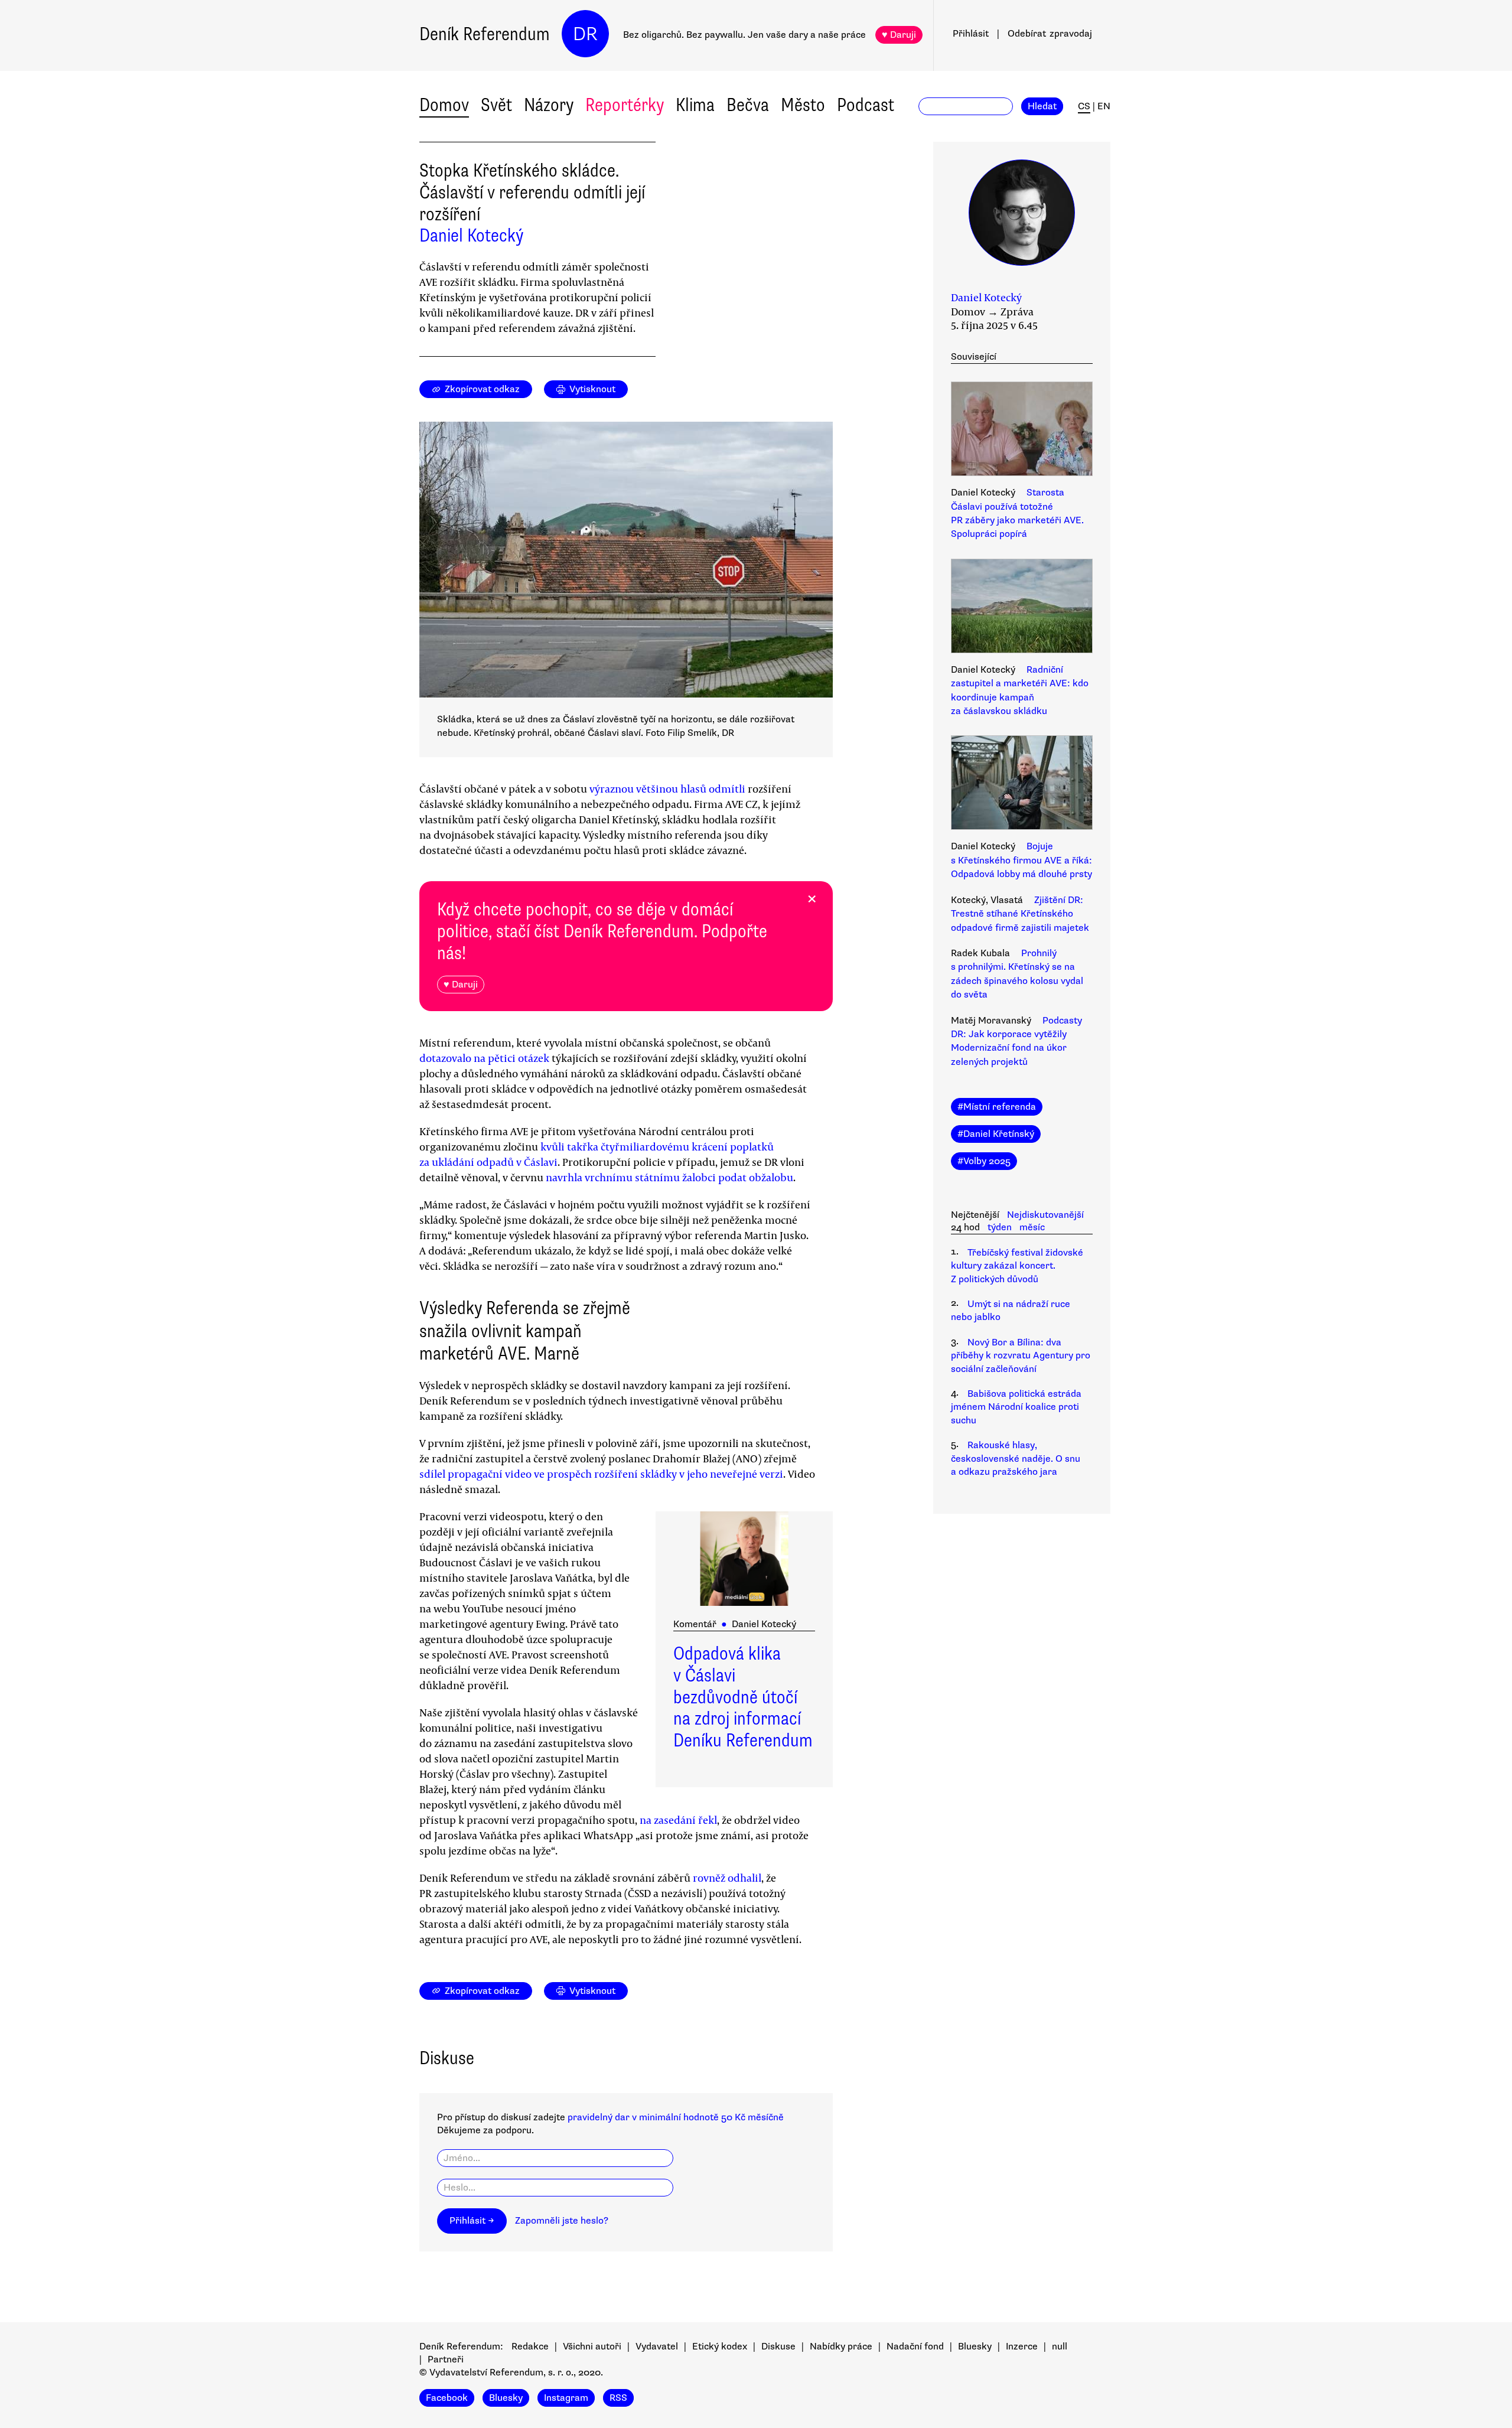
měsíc (1032, 1227)
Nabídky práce (841, 2346)
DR (585, 34)
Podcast (866, 105)
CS (1084, 106)
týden (1000, 1227)
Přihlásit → (472, 2221)
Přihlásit (971, 34)
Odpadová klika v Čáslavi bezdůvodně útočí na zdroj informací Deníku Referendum (743, 1697)
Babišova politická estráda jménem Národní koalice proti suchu (1016, 1407)
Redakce (530, 2346)
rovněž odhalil (727, 1878)
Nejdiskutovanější (1045, 1215)
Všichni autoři (592, 2346)
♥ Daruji (899, 35)
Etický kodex (720, 2346)
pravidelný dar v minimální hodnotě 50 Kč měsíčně (676, 2117)
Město (803, 105)
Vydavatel (657, 2346)
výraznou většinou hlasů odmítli (667, 788)
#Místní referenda (997, 1107)
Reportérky (625, 105)
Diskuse (778, 2346)
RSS (618, 2398)
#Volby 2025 (984, 1161)
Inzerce (1022, 2346)
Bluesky (975, 2346)
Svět (496, 105)
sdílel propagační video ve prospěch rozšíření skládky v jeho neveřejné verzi (601, 1474)
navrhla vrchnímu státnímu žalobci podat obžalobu (669, 1177)
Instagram (566, 2398)
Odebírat (1050, 34)
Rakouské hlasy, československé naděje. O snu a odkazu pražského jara (1016, 1459)
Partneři (446, 2359)
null (1060, 2346)
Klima (695, 105)
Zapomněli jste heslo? (562, 2221)
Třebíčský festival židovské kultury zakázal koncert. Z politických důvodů (1017, 1266)
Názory (549, 105)
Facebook (447, 2398)
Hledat (1042, 106)
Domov (444, 105)
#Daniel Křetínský (996, 1134)
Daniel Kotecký (471, 235)
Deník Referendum (485, 34)
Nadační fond (915, 2346)
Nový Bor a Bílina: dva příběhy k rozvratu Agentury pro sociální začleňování (1021, 1356)
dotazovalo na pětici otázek (484, 1058)
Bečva (748, 105)
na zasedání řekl (678, 1820)
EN (1104, 106)
